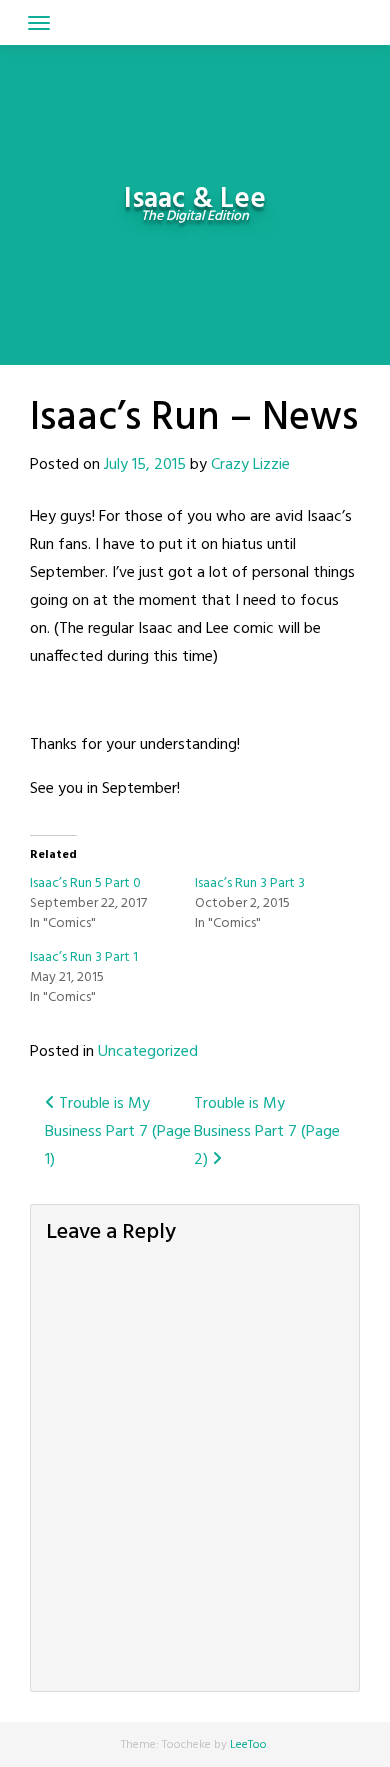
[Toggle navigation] (39, 23)
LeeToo (248, 1745)
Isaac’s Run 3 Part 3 (250, 883)
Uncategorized (148, 1052)
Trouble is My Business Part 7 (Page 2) (267, 1132)
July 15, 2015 (145, 465)
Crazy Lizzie (250, 465)
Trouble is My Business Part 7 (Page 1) (118, 1132)
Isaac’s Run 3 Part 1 (84, 957)
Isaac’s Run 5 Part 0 (85, 883)
